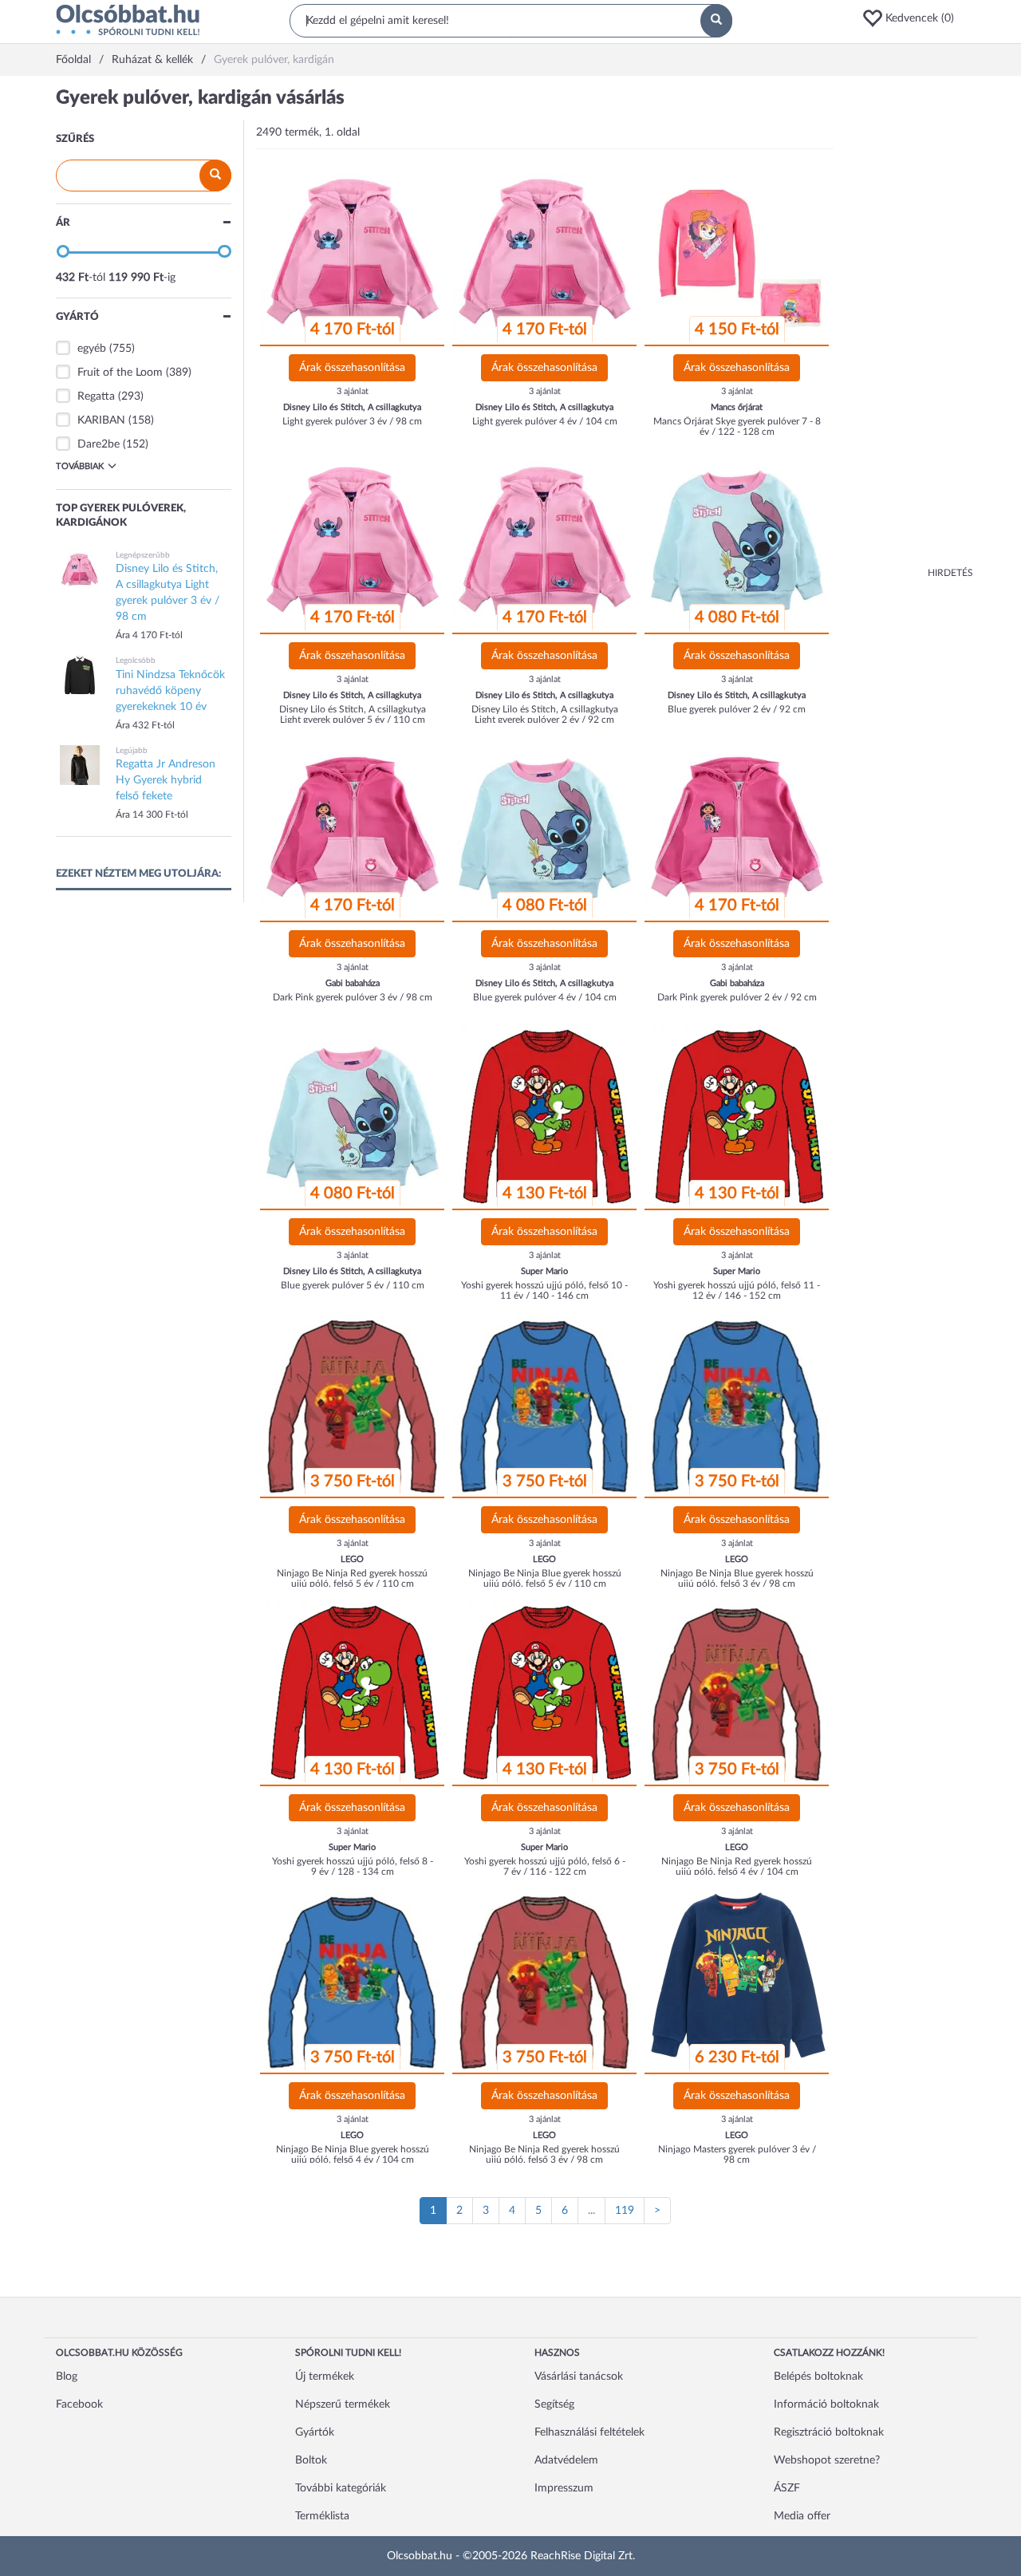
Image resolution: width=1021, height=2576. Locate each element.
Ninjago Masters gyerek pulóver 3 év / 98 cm (737, 2154)
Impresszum (564, 2488)
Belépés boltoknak (818, 2377)
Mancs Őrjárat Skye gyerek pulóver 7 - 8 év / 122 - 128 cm (737, 426)
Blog (67, 2377)
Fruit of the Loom (120, 373)
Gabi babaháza (353, 983)
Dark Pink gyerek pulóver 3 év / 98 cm (353, 997)
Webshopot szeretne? (827, 2460)
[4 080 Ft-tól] (737, 541)
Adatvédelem (566, 2460)
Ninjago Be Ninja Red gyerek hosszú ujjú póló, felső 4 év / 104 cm (737, 1866)
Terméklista (322, 2516)
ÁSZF (787, 2488)
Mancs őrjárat (737, 407)
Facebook (79, 2404)
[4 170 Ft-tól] (353, 253)
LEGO (352, 1559)
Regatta (96, 396)
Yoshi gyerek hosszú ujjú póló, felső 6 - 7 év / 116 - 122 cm (545, 1866)
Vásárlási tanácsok (579, 2377)
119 (625, 2211)
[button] (913, 18)
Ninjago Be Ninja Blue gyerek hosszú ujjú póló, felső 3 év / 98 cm (737, 1578)
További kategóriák (341, 2488)
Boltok (311, 2460)
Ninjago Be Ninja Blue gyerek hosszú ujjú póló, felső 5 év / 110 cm (545, 1578)
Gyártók (315, 2432)
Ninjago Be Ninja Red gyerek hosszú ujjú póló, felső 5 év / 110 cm (352, 1578)
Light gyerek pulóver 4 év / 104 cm (545, 421)
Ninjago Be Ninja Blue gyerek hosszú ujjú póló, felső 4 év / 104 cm (353, 2154)
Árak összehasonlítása (352, 368)
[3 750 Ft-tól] (353, 1405)
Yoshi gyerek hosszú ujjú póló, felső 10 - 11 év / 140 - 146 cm (544, 1290)
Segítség (554, 2404)
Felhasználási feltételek (589, 2432)
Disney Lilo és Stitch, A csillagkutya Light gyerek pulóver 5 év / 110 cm (353, 714)
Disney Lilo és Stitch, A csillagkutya (352, 407)
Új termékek (325, 2377)
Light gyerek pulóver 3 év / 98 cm (352, 421)
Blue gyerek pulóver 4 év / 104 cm (545, 997)
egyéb (92, 349)
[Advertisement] (909, 327)
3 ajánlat (353, 391)
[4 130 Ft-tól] (545, 1117)
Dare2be (99, 444)
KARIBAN (101, 420)
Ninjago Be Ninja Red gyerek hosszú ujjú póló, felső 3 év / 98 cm (544, 2154)
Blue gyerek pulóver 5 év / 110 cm (353, 1285)
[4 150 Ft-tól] (737, 253)
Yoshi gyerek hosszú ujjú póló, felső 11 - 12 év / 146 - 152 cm (737, 1290)
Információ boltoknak (826, 2404)
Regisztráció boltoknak (829, 2432)
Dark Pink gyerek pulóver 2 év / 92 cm (737, 997)
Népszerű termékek (343, 2404)
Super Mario (544, 1271)
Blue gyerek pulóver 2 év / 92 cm (737, 709)
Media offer (802, 2516)
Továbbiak (80, 466)
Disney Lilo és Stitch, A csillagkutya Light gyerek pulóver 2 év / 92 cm (545, 714)
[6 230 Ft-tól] (737, 1981)
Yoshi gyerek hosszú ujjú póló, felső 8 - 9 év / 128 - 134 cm (353, 1866)
